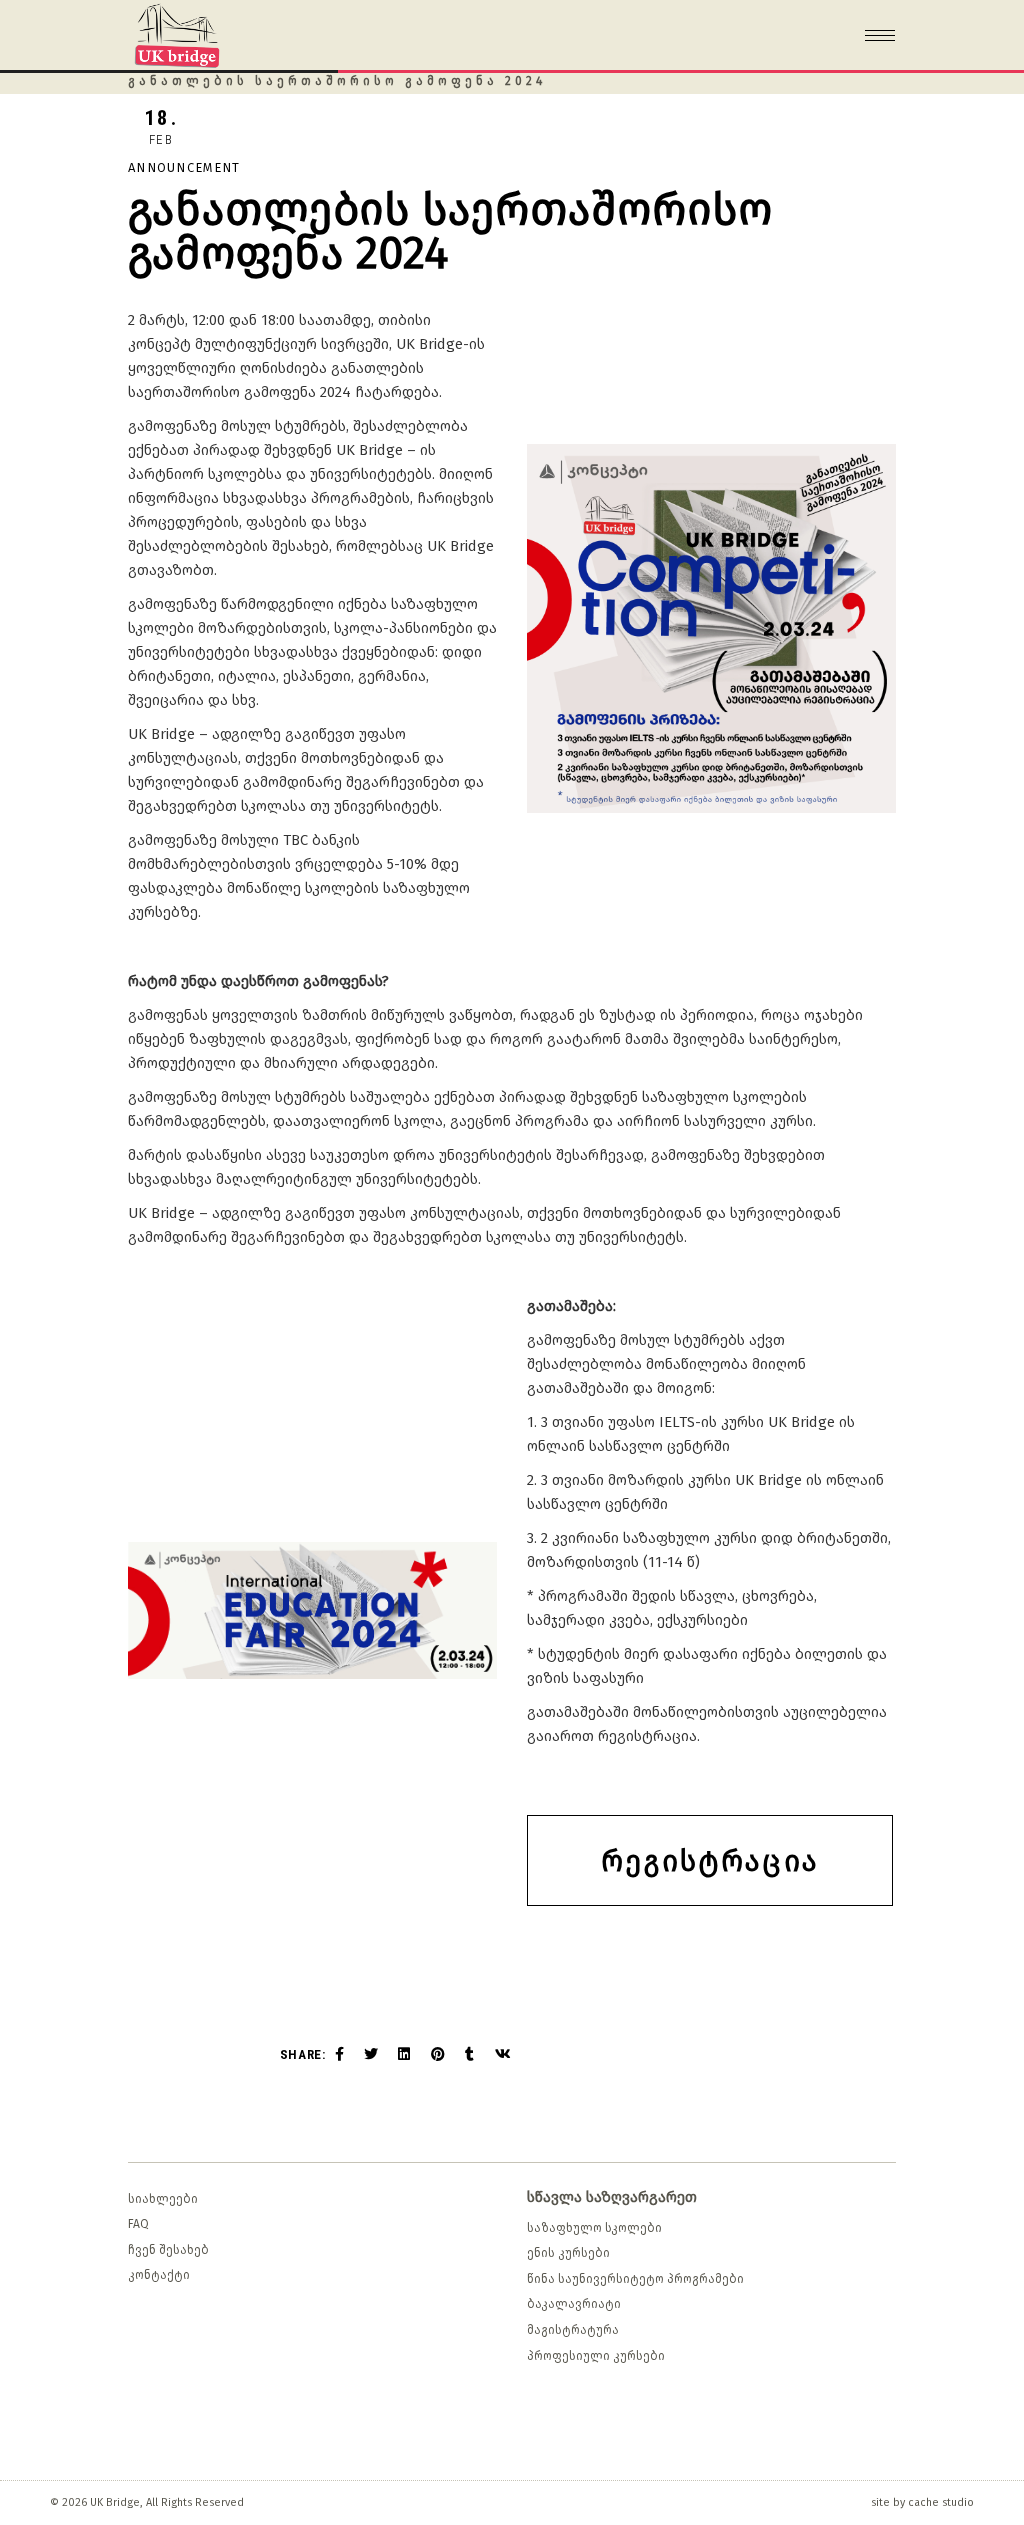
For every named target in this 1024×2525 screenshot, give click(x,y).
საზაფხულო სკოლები (594, 2228)
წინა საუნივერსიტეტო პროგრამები (635, 2279)
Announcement (184, 167)
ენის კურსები (568, 2253)
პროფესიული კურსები (596, 2356)
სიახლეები (163, 2199)
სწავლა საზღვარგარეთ (612, 2197)
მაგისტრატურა (573, 2330)
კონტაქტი (159, 2275)
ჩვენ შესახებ (168, 2250)
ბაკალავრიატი (574, 2304)
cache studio (941, 2502)
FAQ (138, 2224)
